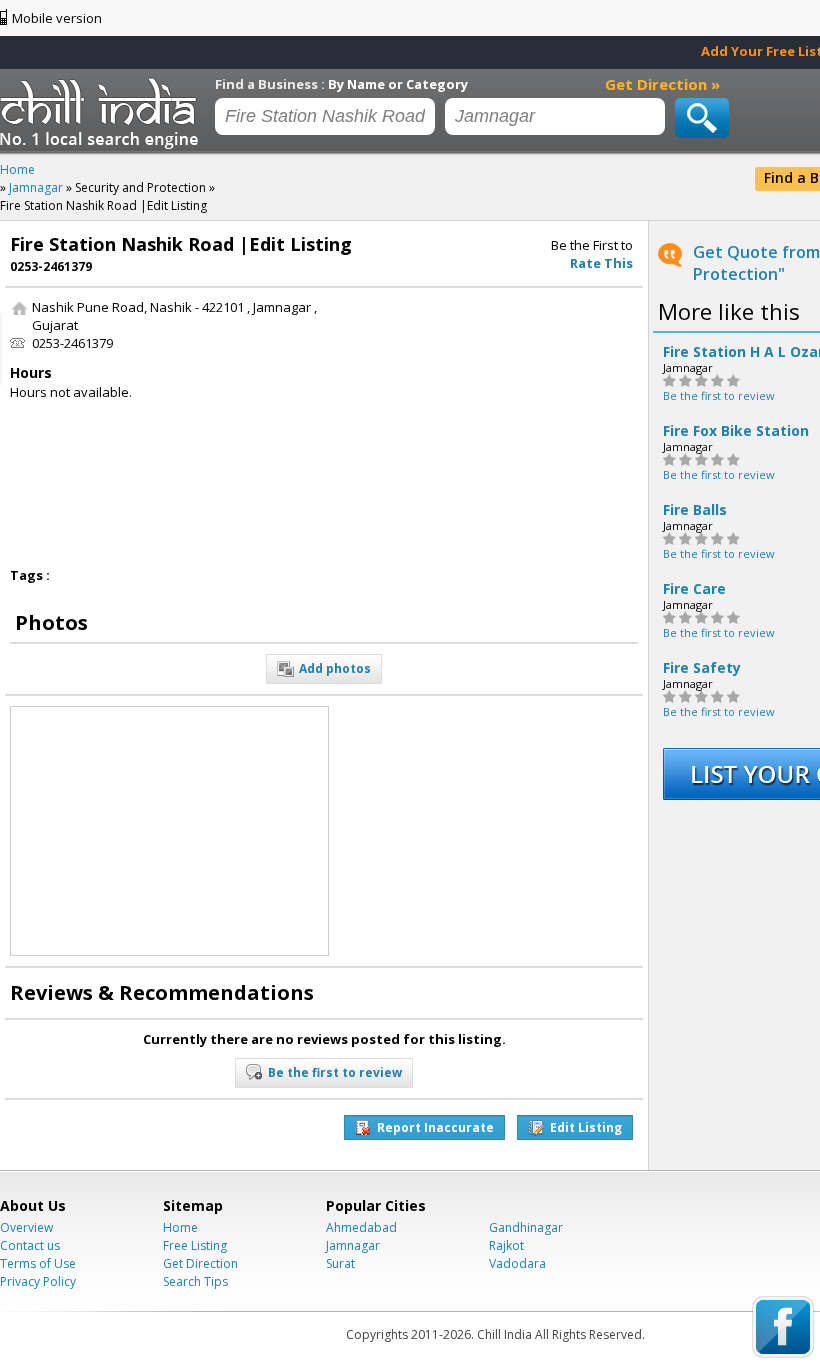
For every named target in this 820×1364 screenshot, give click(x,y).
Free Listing (195, 1245)
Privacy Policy (38, 1281)
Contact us (30, 1245)
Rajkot (506, 1245)
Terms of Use (38, 1263)
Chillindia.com (102, 113)
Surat (340, 1263)
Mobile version (57, 18)
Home (180, 1227)
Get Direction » (662, 84)
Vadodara (517, 1263)
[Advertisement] (488, 423)
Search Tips (195, 1281)
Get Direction (200, 1263)
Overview (26, 1227)
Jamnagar (353, 1245)
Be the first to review (719, 395)
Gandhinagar (526, 1227)
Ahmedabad (361, 1227)
